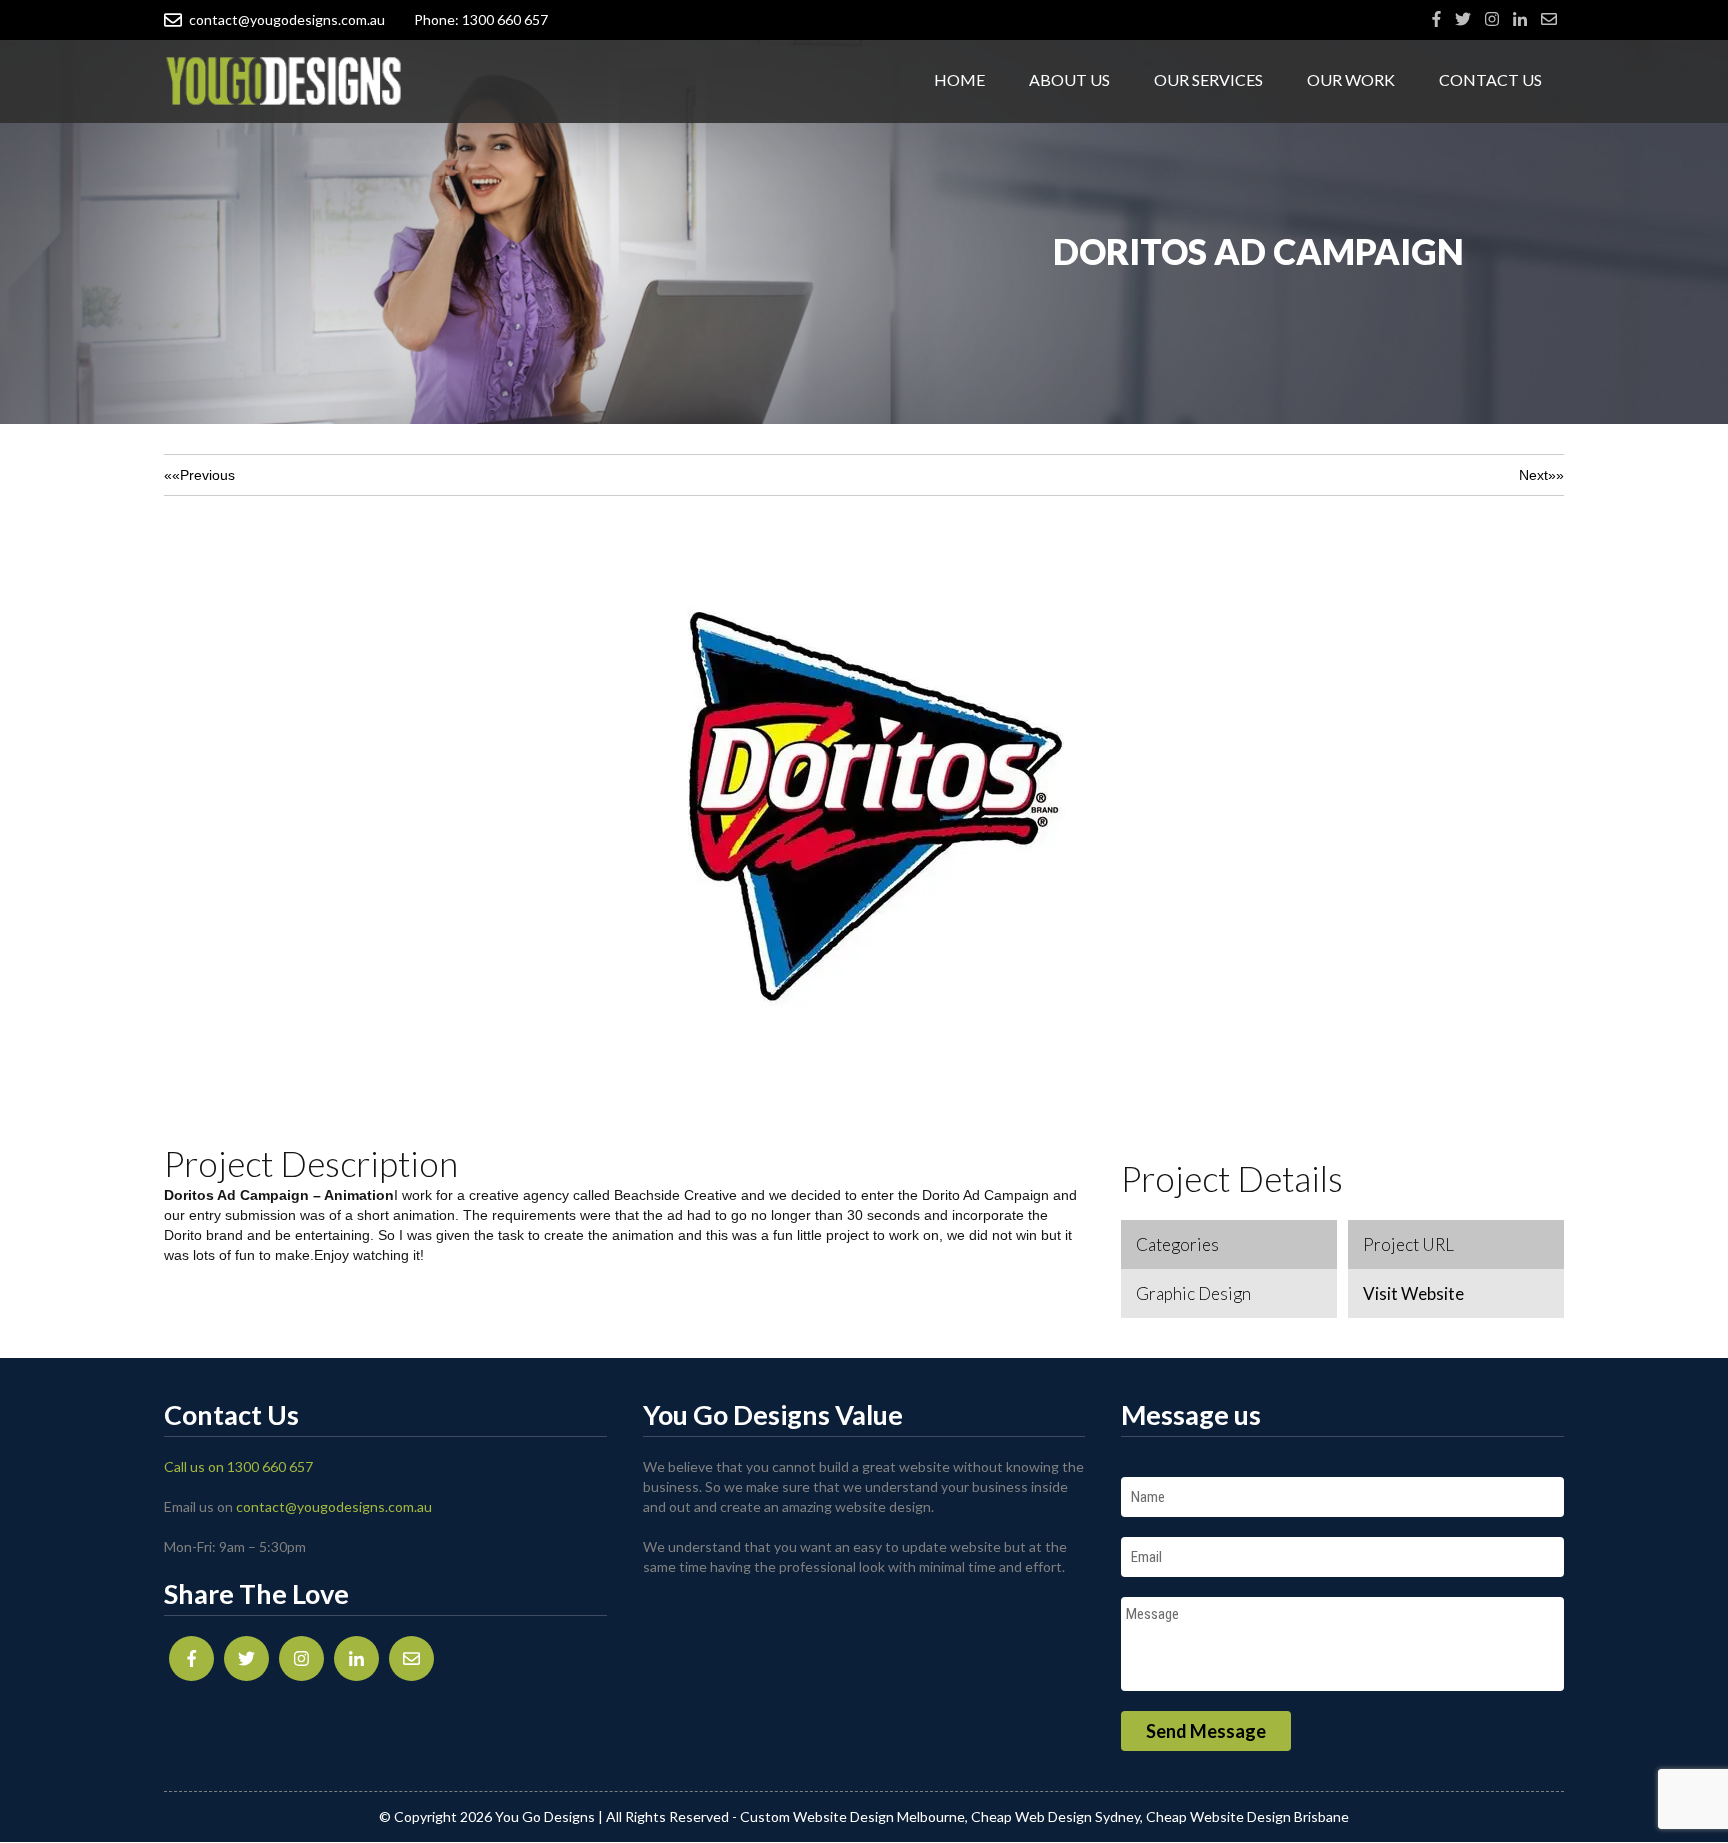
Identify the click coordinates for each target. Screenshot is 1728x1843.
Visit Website (1413, 1293)
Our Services (1208, 79)
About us (1069, 79)
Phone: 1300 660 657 (481, 19)
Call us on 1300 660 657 (238, 1466)
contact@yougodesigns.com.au (287, 19)
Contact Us (1490, 79)
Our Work (1351, 79)
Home (959, 79)
